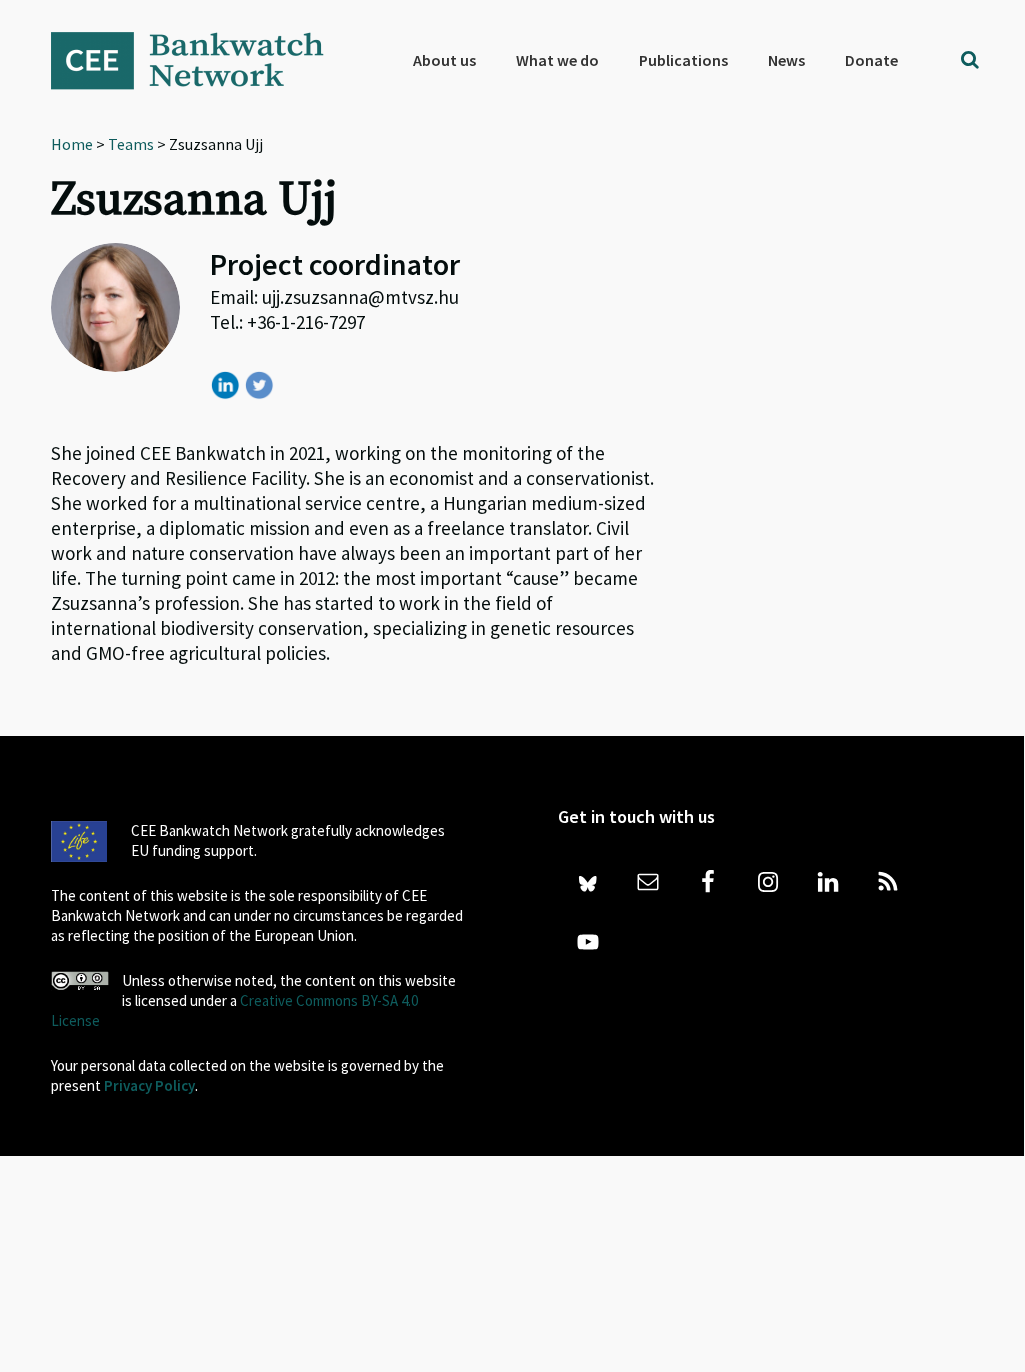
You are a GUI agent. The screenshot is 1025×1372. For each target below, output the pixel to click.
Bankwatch (201, 60)
